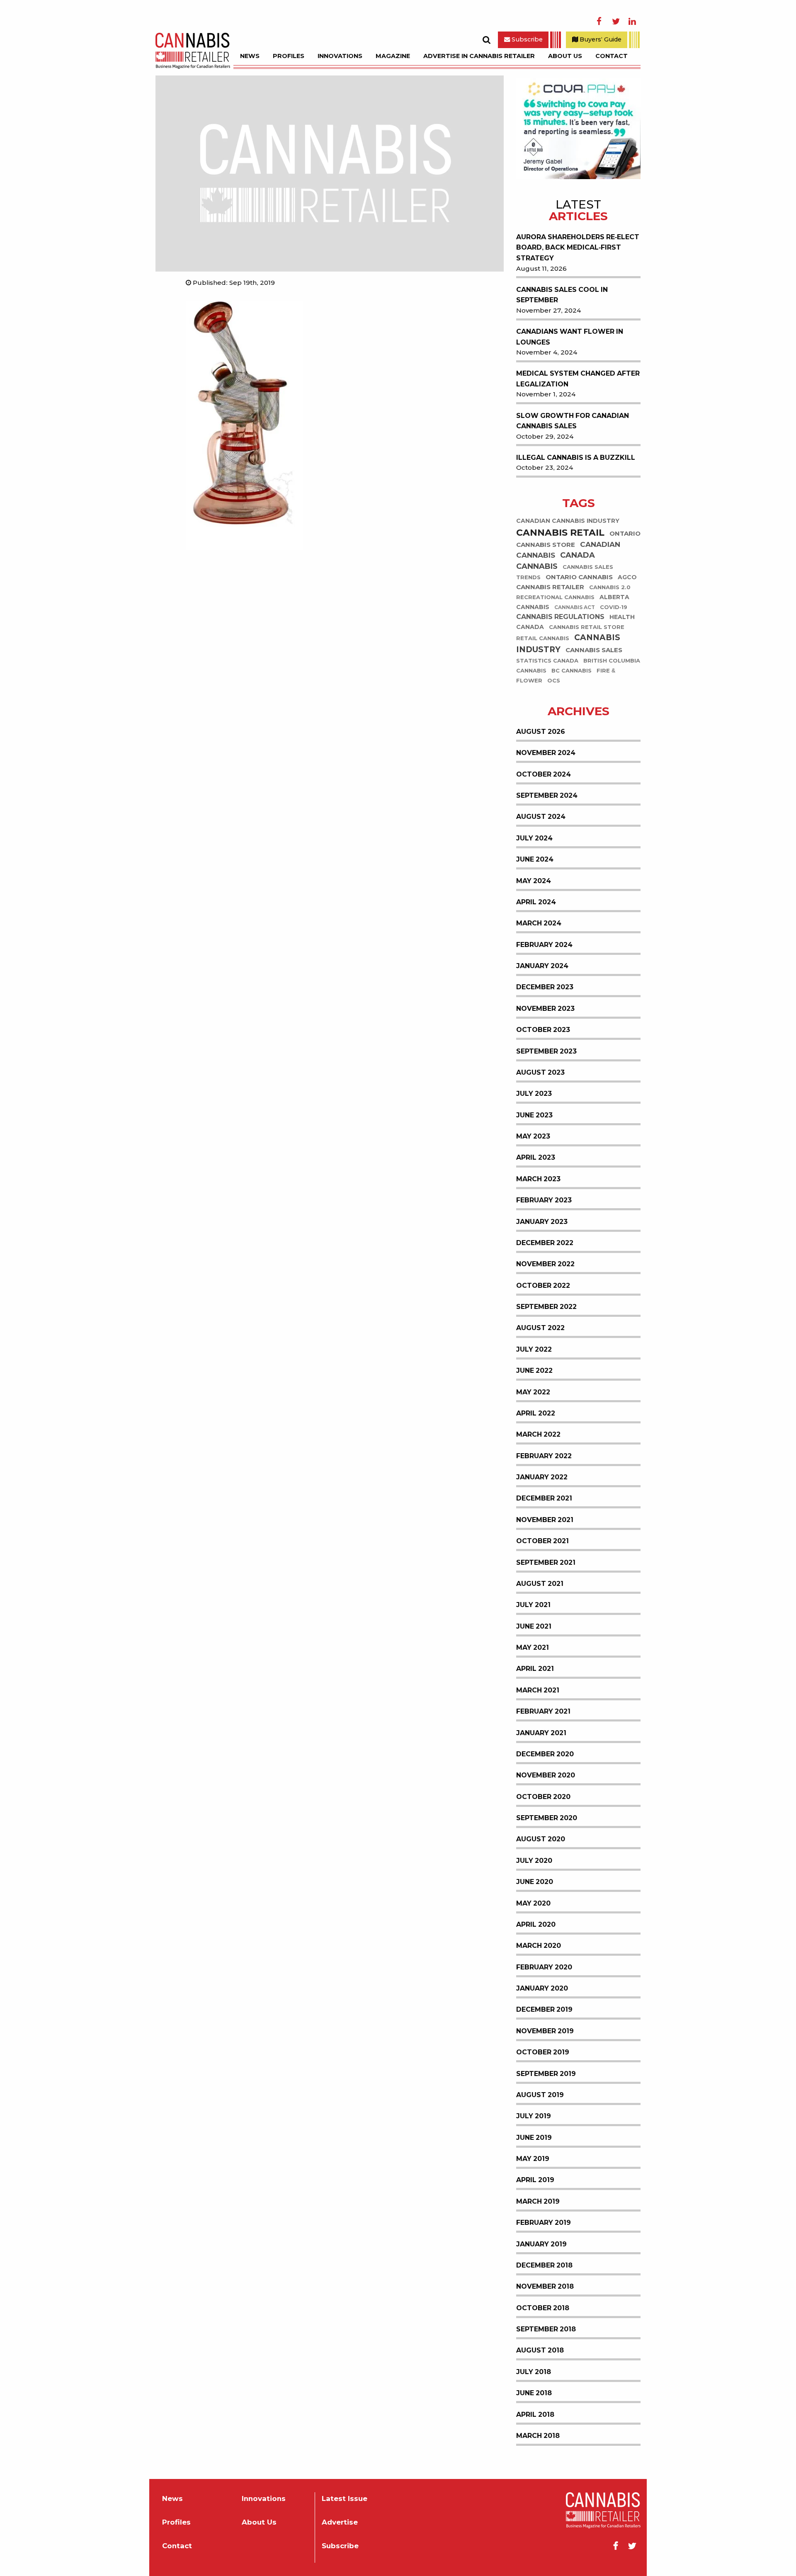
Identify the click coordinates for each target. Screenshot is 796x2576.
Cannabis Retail (560, 533)
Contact (612, 56)
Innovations (340, 56)
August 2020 (541, 1839)
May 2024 (534, 881)
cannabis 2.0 (610, 588)
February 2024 (544, 945)
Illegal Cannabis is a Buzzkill (576, 458)
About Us (565, 56)
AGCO (627, 578)
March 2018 (538, 2436)
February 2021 (543, 1711)
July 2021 (533, 1605)
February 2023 (544, 1200)
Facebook (599, 22)
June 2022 (534, 1371)
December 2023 (545, 987)
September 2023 (546, 1051)
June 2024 (535, 859)
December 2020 (545, 1754)
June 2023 (534, 1115)
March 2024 (539, 923)
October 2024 (544, 774)
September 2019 (546, 2074)
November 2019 (545, 2031)
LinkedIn (632, 22)
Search (486, 40)
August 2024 (541, 817)
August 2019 (540, 2095)
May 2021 (533, 1647)
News (250, 56)
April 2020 (536, 1924)
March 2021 (538, 1690)
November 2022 (545, 1264)
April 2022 (536, 1413)
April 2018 (535, 2415)
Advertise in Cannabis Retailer (479, 56)
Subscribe (526, 39)
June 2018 (534, 2393)
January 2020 (542, 1988)
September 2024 (547, 795)
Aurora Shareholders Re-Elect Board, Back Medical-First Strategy (578, 248)
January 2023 (542, 1222)
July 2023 (534, 1094)
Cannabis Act (575, 608)
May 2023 (533, 1136)
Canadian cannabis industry (568, 521)
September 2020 (547, 1818)
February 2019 (544, 2223)
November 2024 (546, 753)
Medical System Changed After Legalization (578, 379)
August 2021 (540, 1584)
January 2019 (541, 2244)
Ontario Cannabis (579, 577)
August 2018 (540, 2350)
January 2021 (541, 1733)
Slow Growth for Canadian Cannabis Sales (573, 421)
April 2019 (535, 2180)
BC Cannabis (572, 671)
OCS (554, 681)
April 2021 (535, 1669)
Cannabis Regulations (560, 617)
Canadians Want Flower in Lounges (570, 337)
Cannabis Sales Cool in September (562, 295)
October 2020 (543, 1797)
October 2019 (543, 2052)
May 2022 (533, 1392)
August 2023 (540, 1072)
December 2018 (544, 2265)
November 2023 (545, 1009)
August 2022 (540, 1328)
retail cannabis (543, 639)
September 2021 (546, 1562)
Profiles (289, 56)
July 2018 (534, 2372)
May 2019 (533, 2159)
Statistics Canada (547, 661)
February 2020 (544, 1967)
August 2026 (541, 732)
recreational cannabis (555, 598)
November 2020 (546, 1775)
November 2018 (545, 2286)
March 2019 (538, 2201)
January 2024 (542, 966)
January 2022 (542, 1477)
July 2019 (534, 2116)
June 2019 (534, 2138)
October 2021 (542, 1541)
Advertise (340, 2522)
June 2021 (534, 1626)
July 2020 (534, 1861)
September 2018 (546, 2329)
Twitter (616, 22)
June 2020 (535, 1882)
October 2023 (543, 1030)
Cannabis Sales (594, 650)
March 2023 (538, 1179)
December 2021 (544, 1498)
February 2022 (544, 1456)
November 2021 (545, 1520)
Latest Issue (345, 2499)
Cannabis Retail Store (587, 628)
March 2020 (539, 1946)
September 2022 (546, 1307)
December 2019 (544, 2009)
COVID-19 (614, 608)
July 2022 (534, 1349)
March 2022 (538, 1434)
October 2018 (543, 2308)
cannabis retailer (550, 587)
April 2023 (536, 1157)
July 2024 (534, 838)
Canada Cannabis (556, 561)
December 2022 (545, 1243)
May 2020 (533, 1903)
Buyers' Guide (600, 39)
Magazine (393, 56)
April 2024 (536, 902)
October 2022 (543, 1286)
